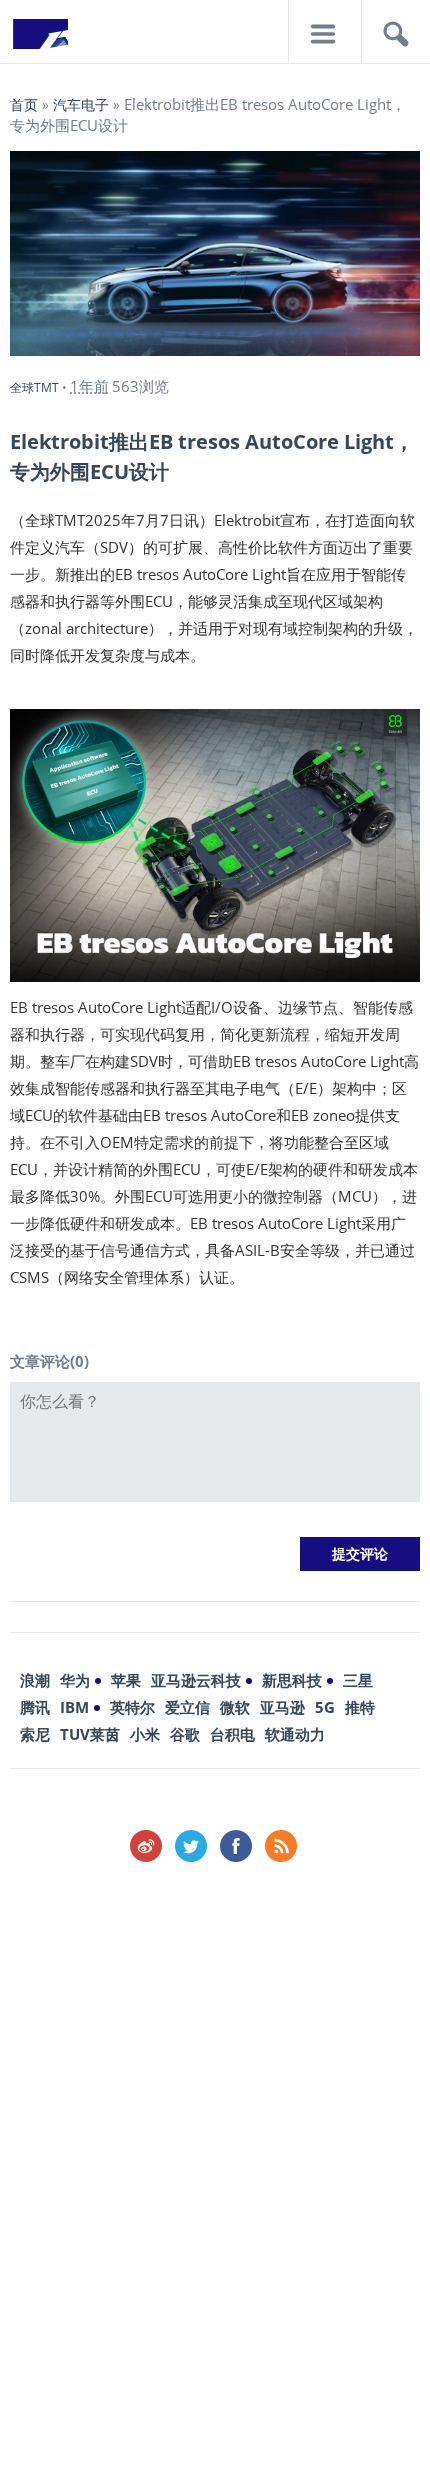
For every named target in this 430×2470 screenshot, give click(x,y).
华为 (75, 1680)
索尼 (35, 1734)
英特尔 (132, 1707)
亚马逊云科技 (196, 1680)
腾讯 (35, 1707)
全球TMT (34, 387)
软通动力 (295, 1734)
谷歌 (185, 1734)
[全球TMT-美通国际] (40, 40)
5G (325, 1707)
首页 (24, 104)
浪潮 (35, 1680)
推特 (360, 1707)
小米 (145, 1734)
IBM (74, 1707)
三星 (358, 1680)
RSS (281, 1846)
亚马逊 (282, 1707)
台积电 (232, 1734)
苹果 (126, 1680)
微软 (235, 1707)
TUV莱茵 (90, 1734)
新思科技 (292, 1680)
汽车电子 (81, 104)
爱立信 (187, 1707)
